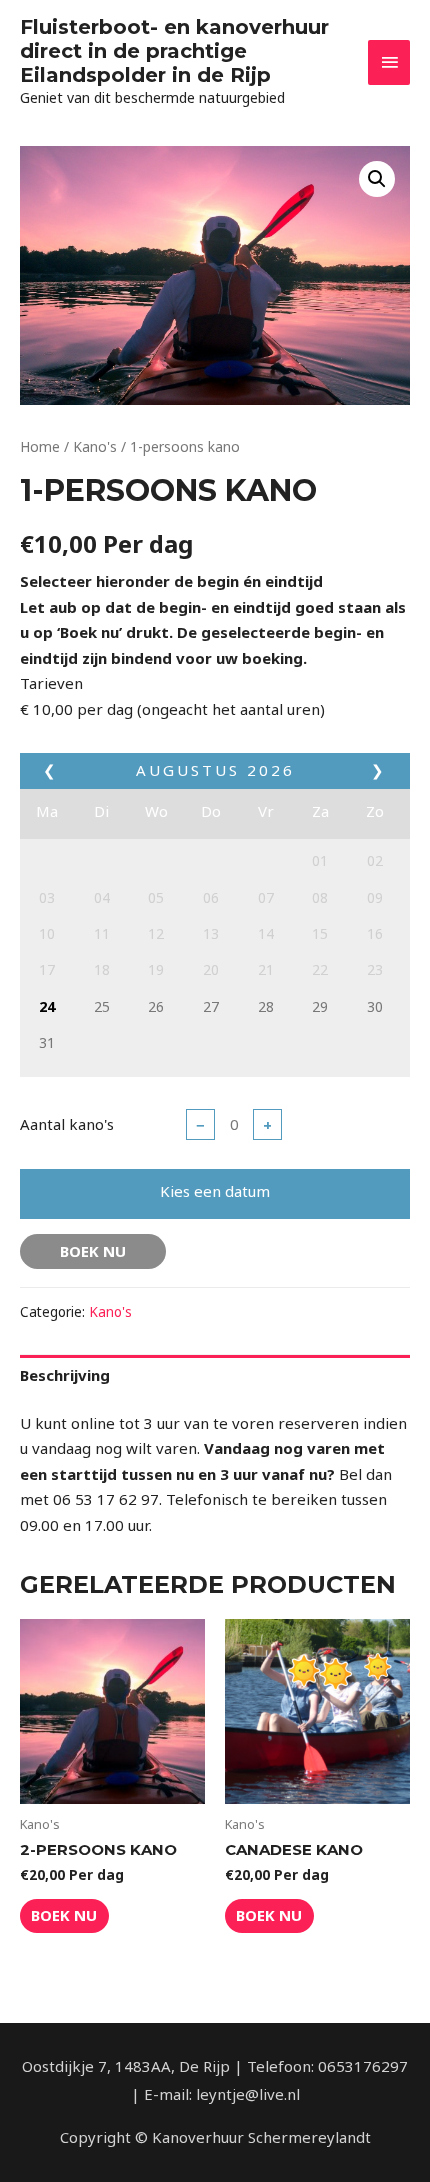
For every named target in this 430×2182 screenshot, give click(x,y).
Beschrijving (65, 1375)
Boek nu (93, 1251)
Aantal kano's (67, 1124)
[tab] (215, 1375)
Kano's (95, 446)
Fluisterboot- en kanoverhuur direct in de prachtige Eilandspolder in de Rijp (174, 51)
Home (40, 446)
